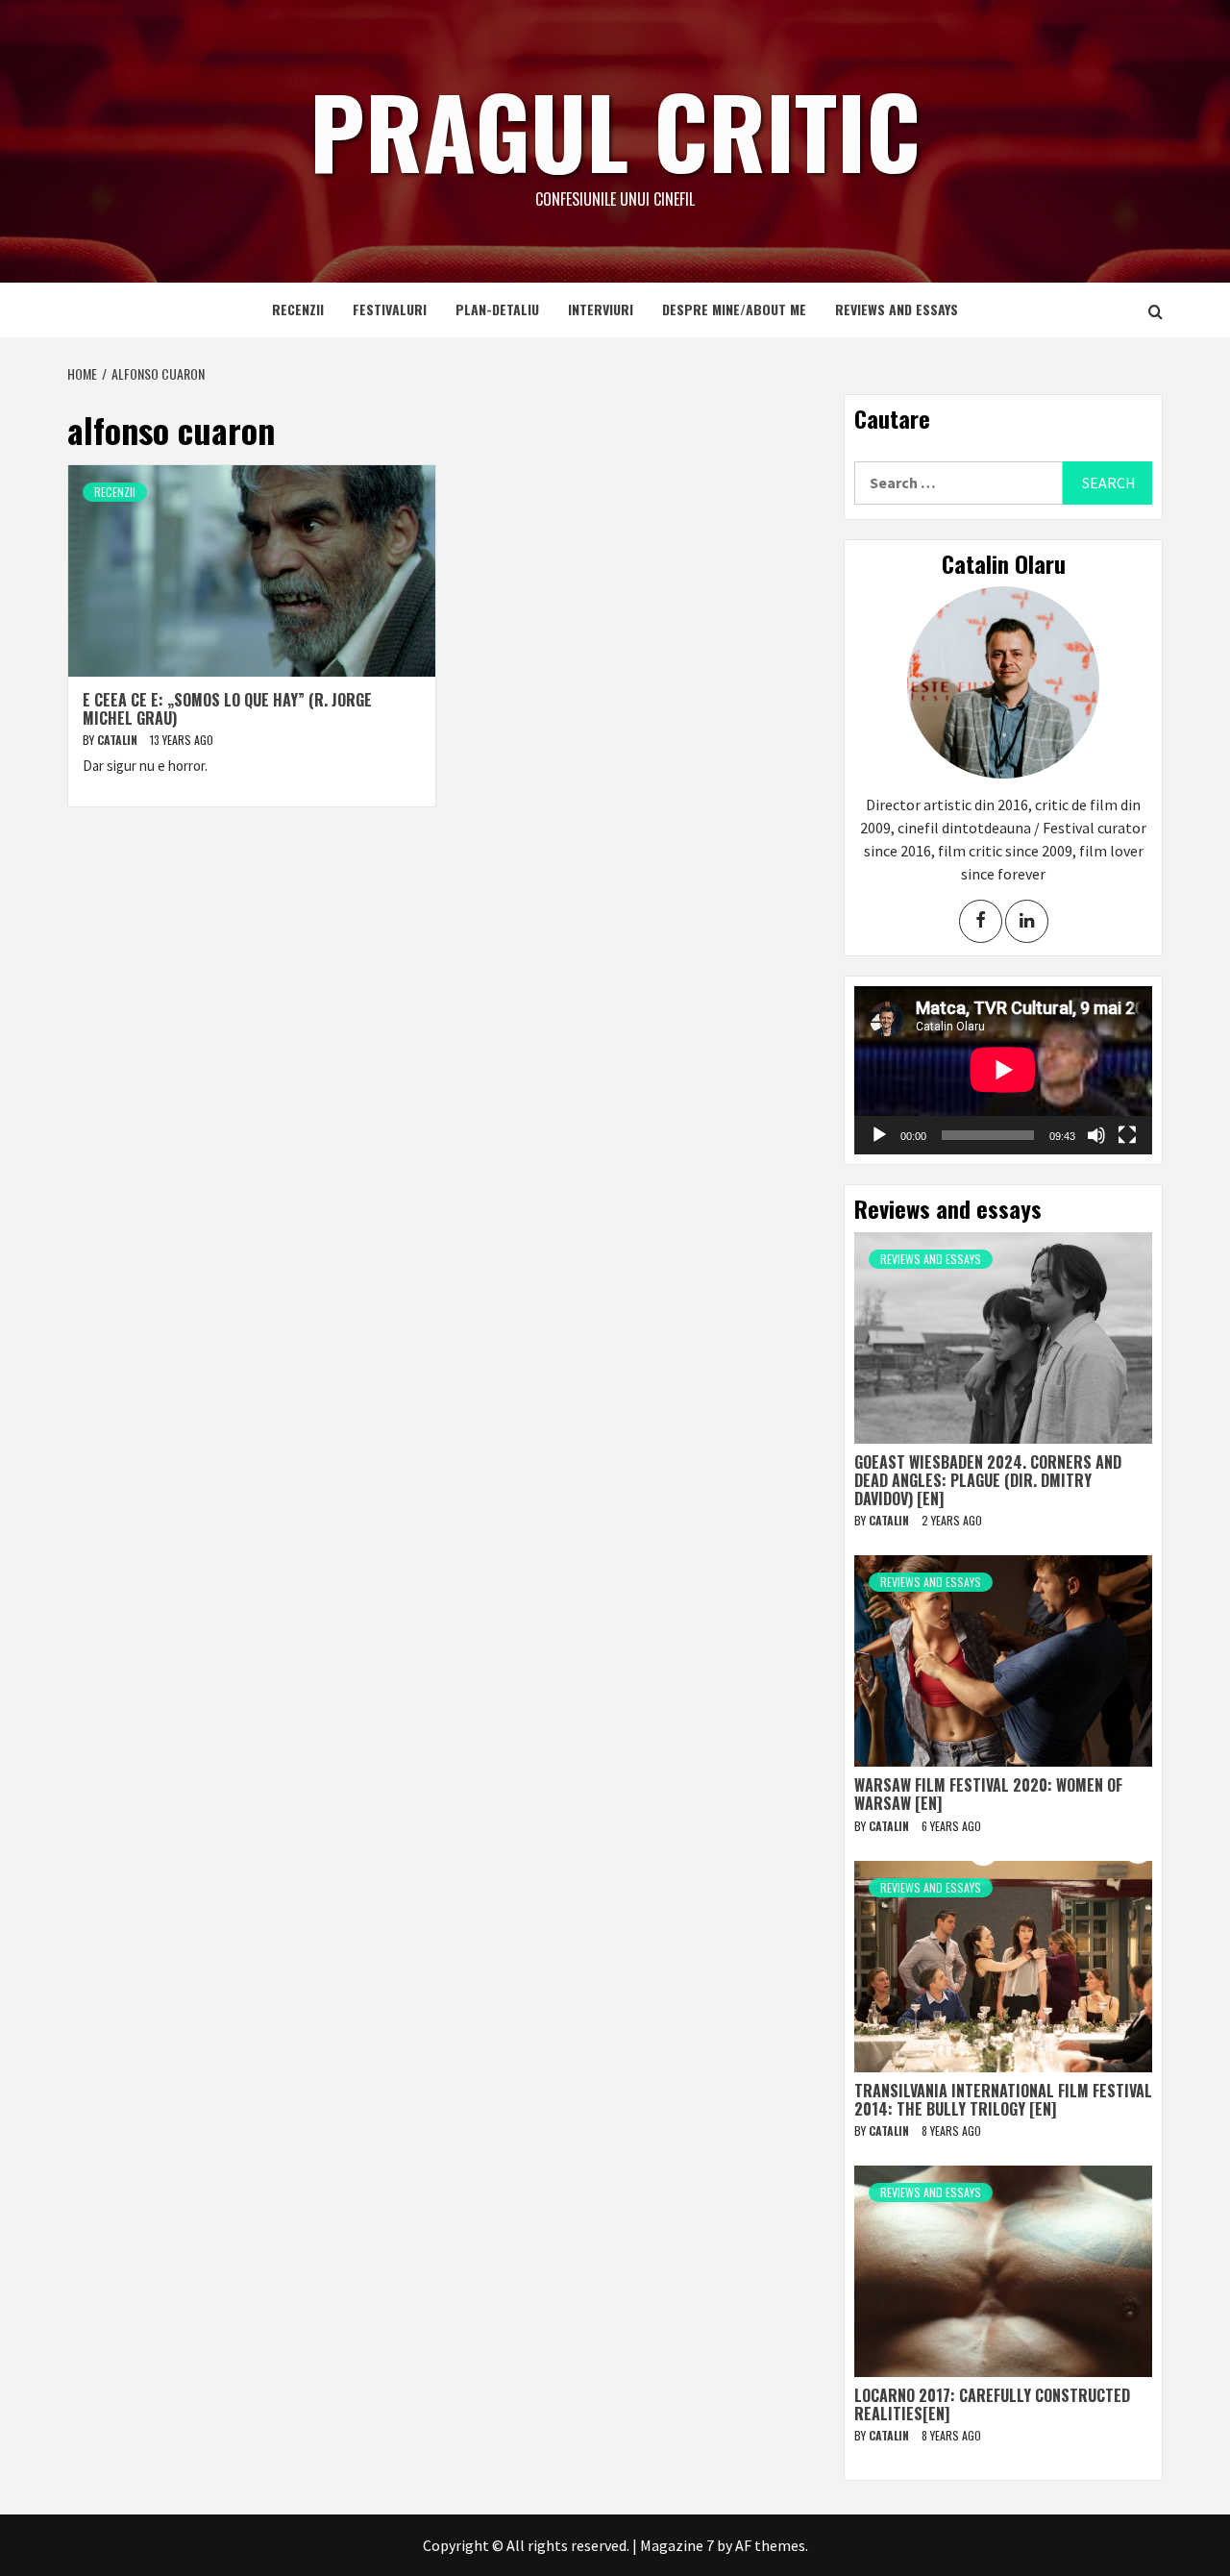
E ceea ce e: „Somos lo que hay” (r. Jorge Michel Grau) (227, 709)
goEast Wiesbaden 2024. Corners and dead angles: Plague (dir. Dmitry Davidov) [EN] (988, 1480)
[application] (1003, 1070)
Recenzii (298, 309)
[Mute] (1096, 1135)
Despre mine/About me (734, 309)
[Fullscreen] (1127, 1135)
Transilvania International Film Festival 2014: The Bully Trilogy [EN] (1003, 2100)
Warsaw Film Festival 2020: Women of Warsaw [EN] (988, 1794)
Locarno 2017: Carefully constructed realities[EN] (992, 2404)
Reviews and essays (897, 309)
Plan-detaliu (497, 309)
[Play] (879, 1135)
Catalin (119, 740)
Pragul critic (615, 130)
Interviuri (601, 309)
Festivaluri (390, 309)
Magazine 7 (677, 2545)
